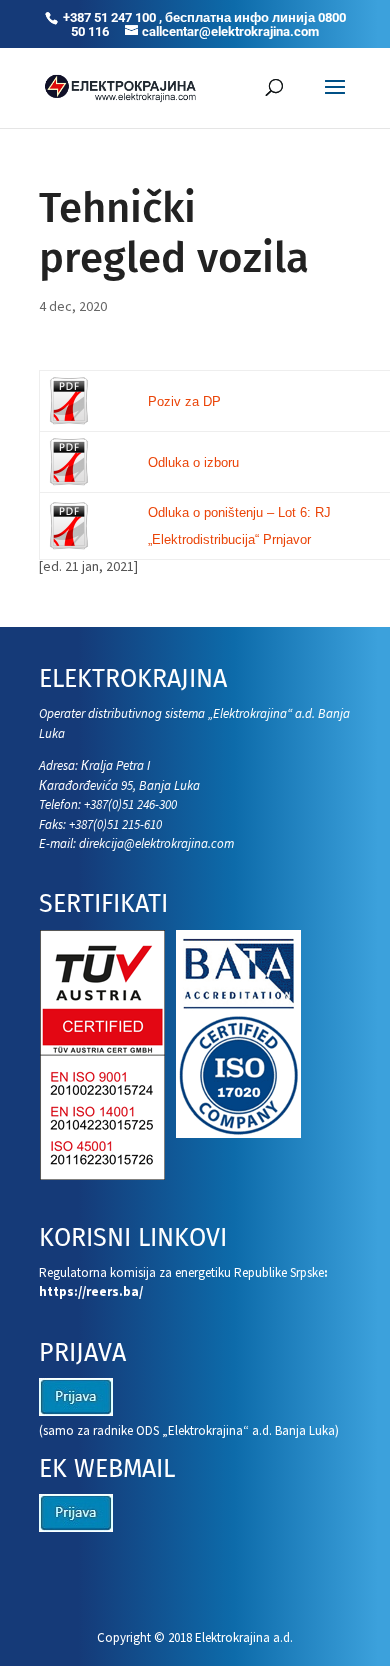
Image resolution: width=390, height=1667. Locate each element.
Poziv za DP (184, 401)
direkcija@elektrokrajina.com (156, 843)
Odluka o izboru (193, 462)
